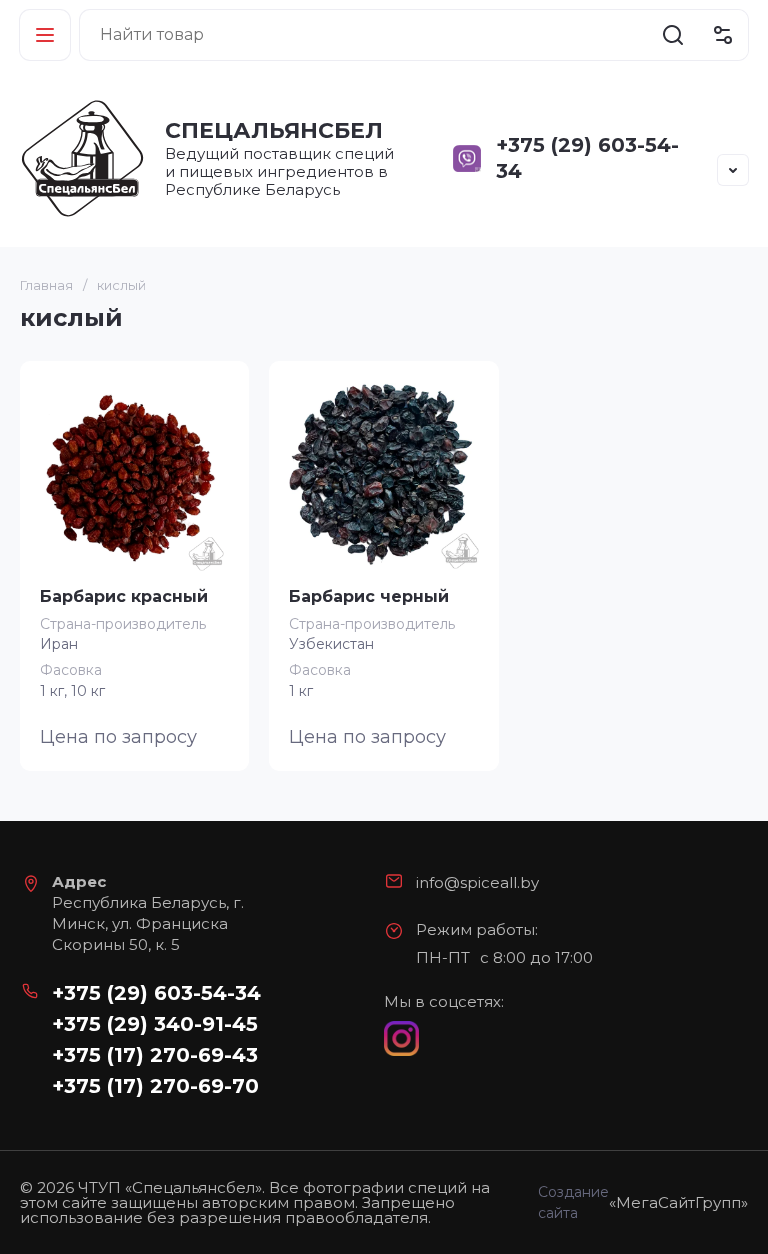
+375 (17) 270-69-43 (155, 1055)
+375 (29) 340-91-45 (155, 1024)
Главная (46, 285)
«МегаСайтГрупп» (678, 1203)
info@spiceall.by (477, 882)
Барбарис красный (124, 596)
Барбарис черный (369, 596)
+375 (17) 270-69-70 (155, 1086)
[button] (45, 35)
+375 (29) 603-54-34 (156, 993)
